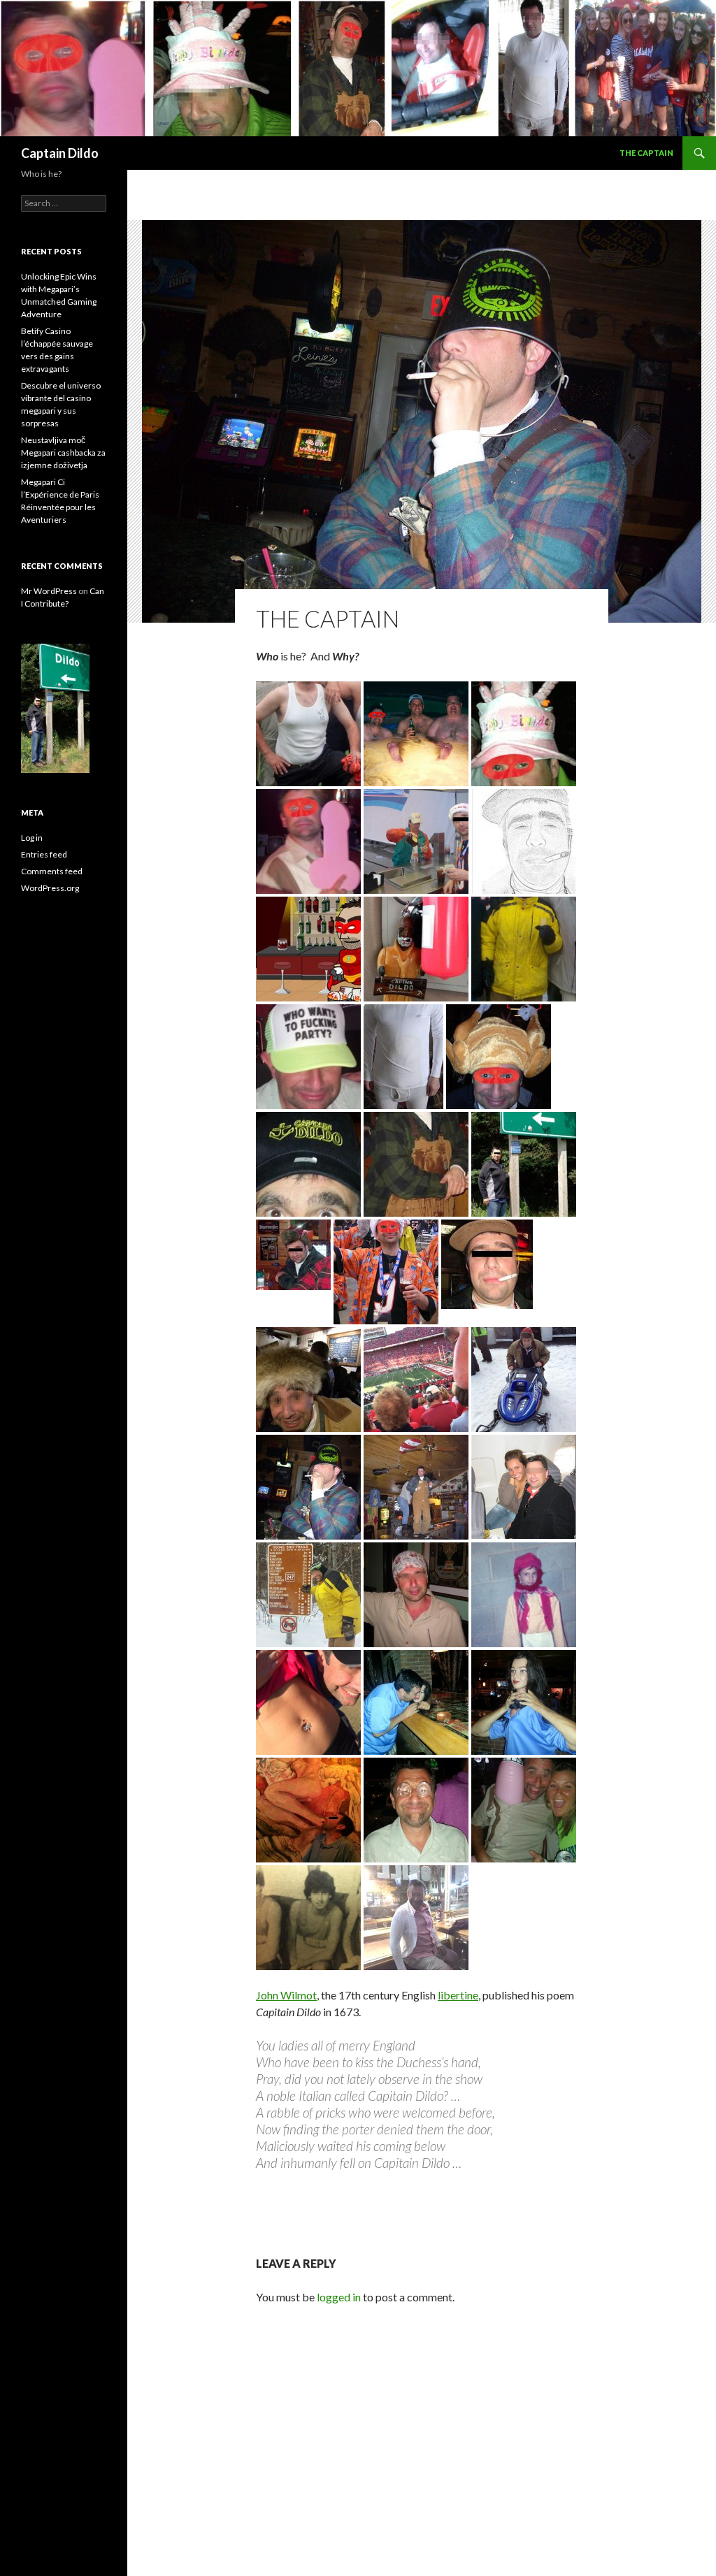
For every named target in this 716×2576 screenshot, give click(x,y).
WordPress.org (50, 888)
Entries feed (44, 854)
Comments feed (52, 871)
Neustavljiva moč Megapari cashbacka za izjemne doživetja (63, 453)
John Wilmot (286, 1995)
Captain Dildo (60, 153)
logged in (339, 2297)
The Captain (646, 153)
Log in (32, 838)
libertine (458, 1995)
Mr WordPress (49, 591)
